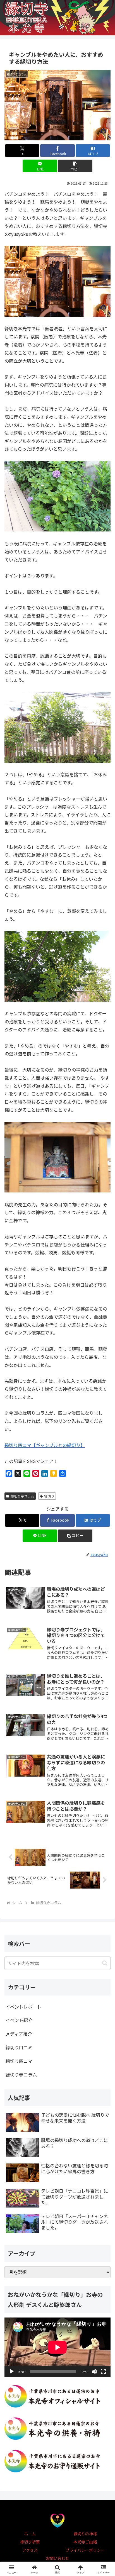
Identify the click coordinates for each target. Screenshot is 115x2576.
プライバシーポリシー (85, 2550)
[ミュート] (94, 2372)
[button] (75, 166)
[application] (57, 2347)
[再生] (12, 2372)
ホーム (30, 2534)
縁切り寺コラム (22, 1496)
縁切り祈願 (30, 2542)
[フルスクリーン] (103, 2372)
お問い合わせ (57, 2558)
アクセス (30, 2550)
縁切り (49, 1496)
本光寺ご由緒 (85, 2542)
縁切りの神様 (85, 2534)
